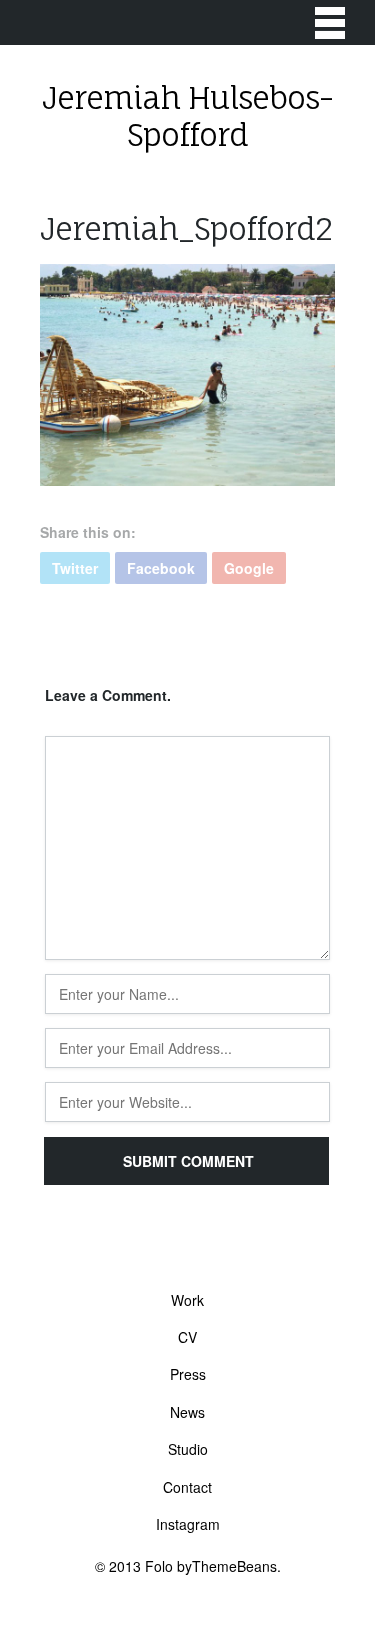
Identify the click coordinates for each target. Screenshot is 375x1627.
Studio (188, 1449)
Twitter (75, 568)
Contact (187, 1487)
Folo (159, 1566)
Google (249, 568)
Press (188, 1374)
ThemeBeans (234, 1566)
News (187, 1412)
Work (187, 1300)
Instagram (188, 1524)
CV (187, 1337)
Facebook (161, 568)
